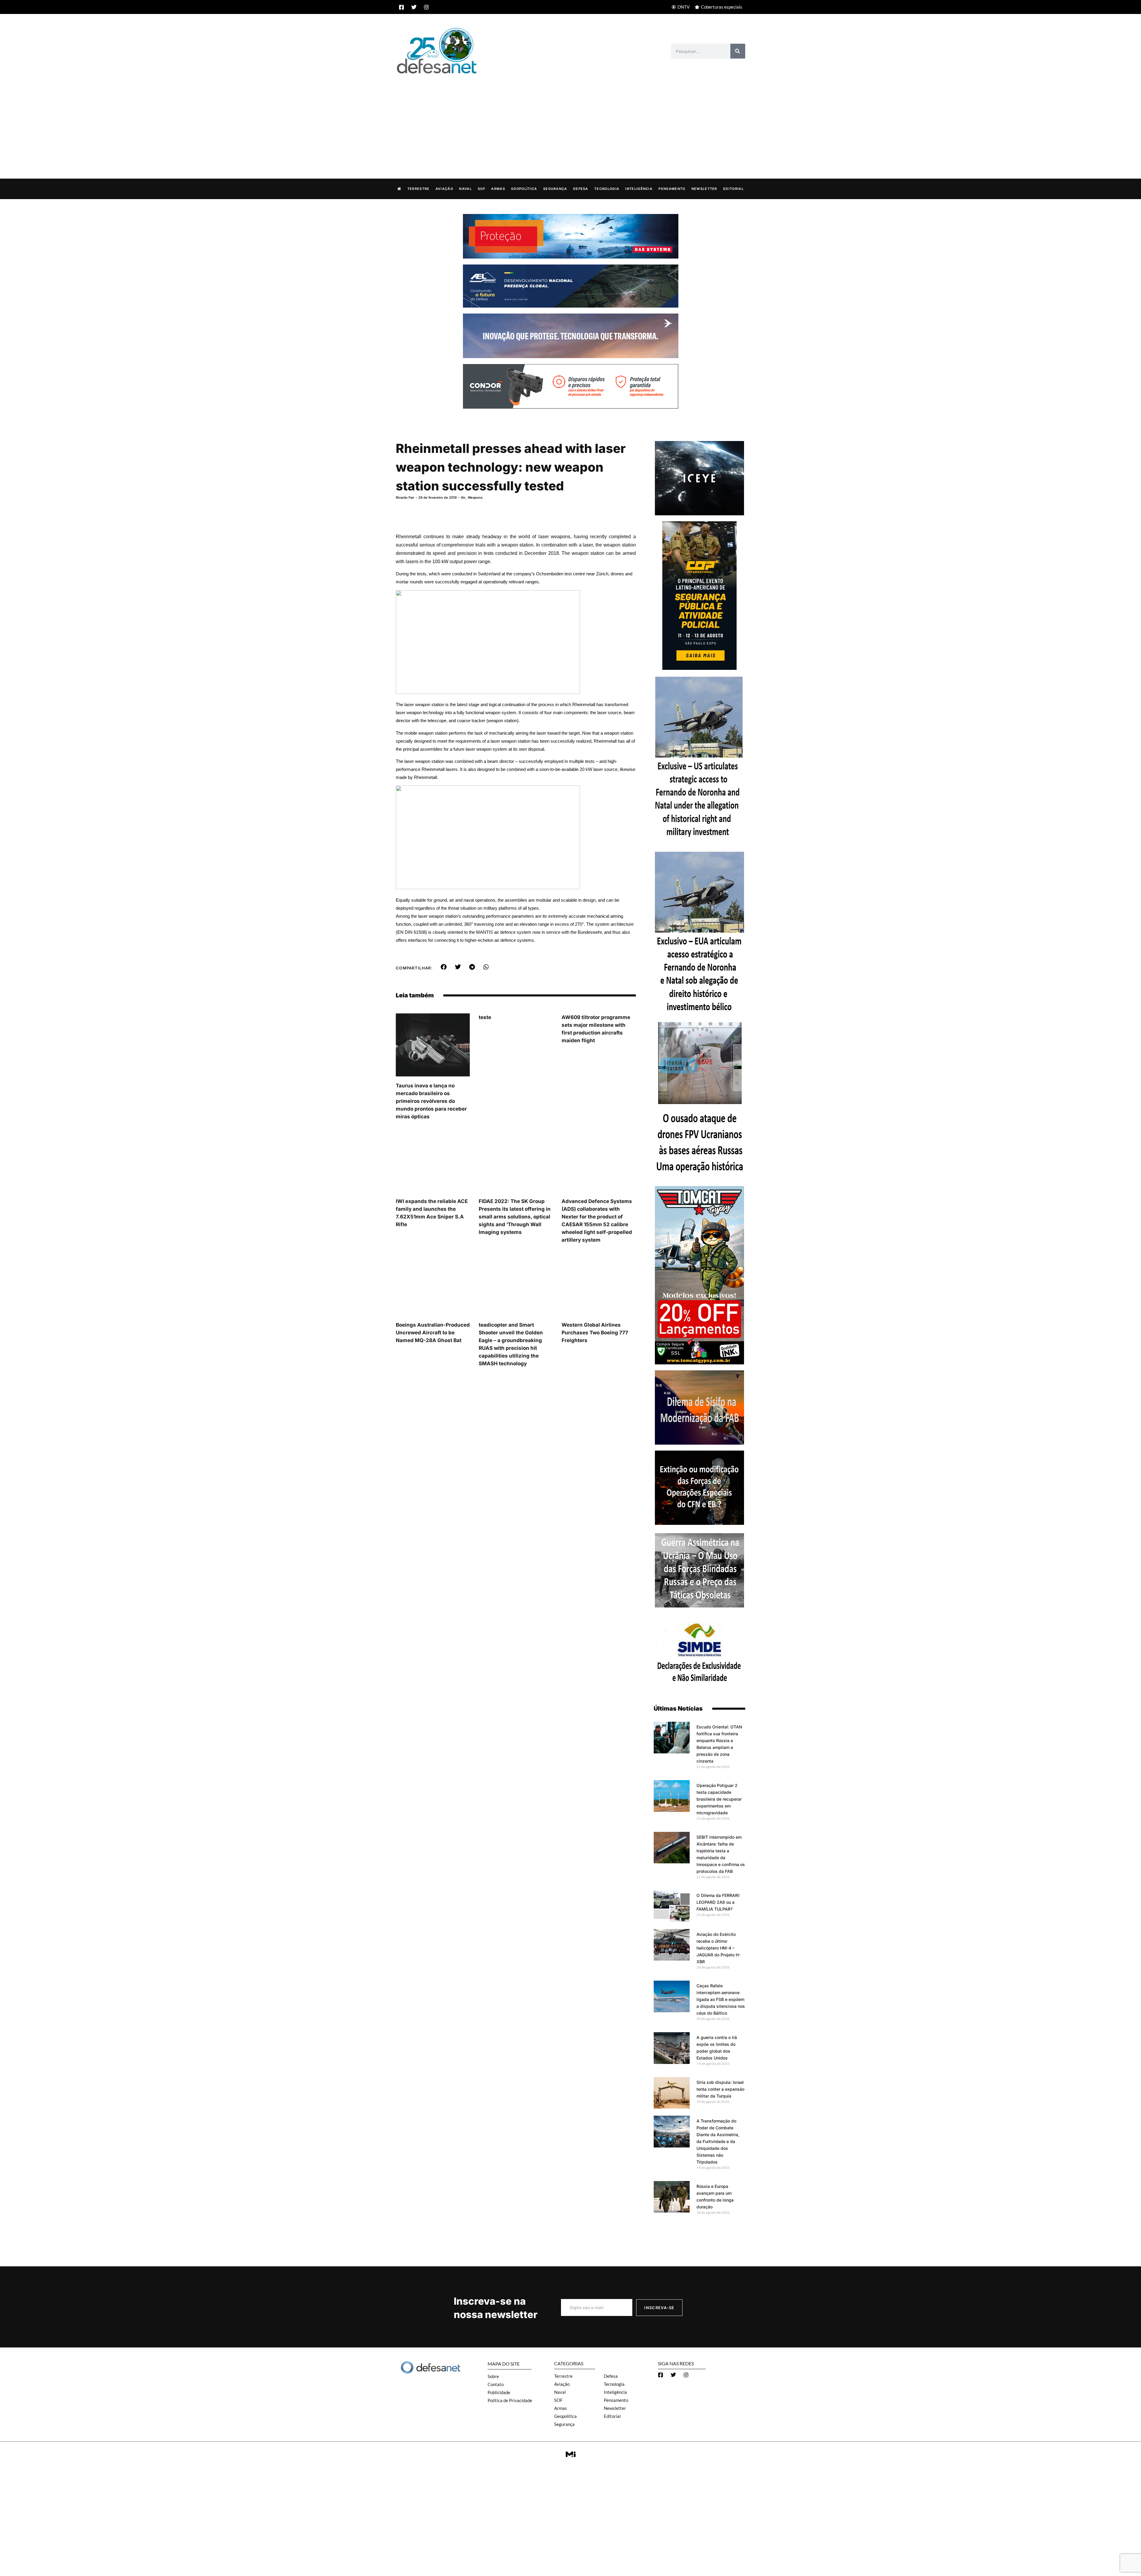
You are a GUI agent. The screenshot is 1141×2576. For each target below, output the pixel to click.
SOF (482, 189)
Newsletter (704, 189)
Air (463, 497)
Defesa (581, 189)
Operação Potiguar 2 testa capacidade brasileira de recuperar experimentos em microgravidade (719, 1799)
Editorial (733, 189)
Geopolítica (524, 189)
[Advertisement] (570, 120)
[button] (444, 967)
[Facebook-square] (401, 7)
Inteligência (639, 189)
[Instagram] (426, 7)
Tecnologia (607, 189)
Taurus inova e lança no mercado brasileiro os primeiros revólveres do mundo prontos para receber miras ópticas (431, 1101)
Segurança (555, 189)
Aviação (444, 189)
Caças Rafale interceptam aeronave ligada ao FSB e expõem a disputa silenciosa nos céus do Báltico (721, 1999)
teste (485, 1017)
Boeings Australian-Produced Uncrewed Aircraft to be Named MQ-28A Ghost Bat (433, 1333)
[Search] (738, 51)
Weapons (475, 497)
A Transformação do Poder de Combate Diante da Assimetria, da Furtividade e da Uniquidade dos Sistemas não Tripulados (718, 2141)
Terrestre (419, 189)
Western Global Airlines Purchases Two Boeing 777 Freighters (595, 1333)
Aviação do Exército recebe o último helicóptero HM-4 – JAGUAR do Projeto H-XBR (718, 1948)
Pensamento (672, 189)
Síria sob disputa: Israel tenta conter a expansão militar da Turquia (720, 2089)
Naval (465, 189)
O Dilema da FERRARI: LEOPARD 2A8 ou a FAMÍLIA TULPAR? (718, 1902)
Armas (498, 189)
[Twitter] (414, 7)
